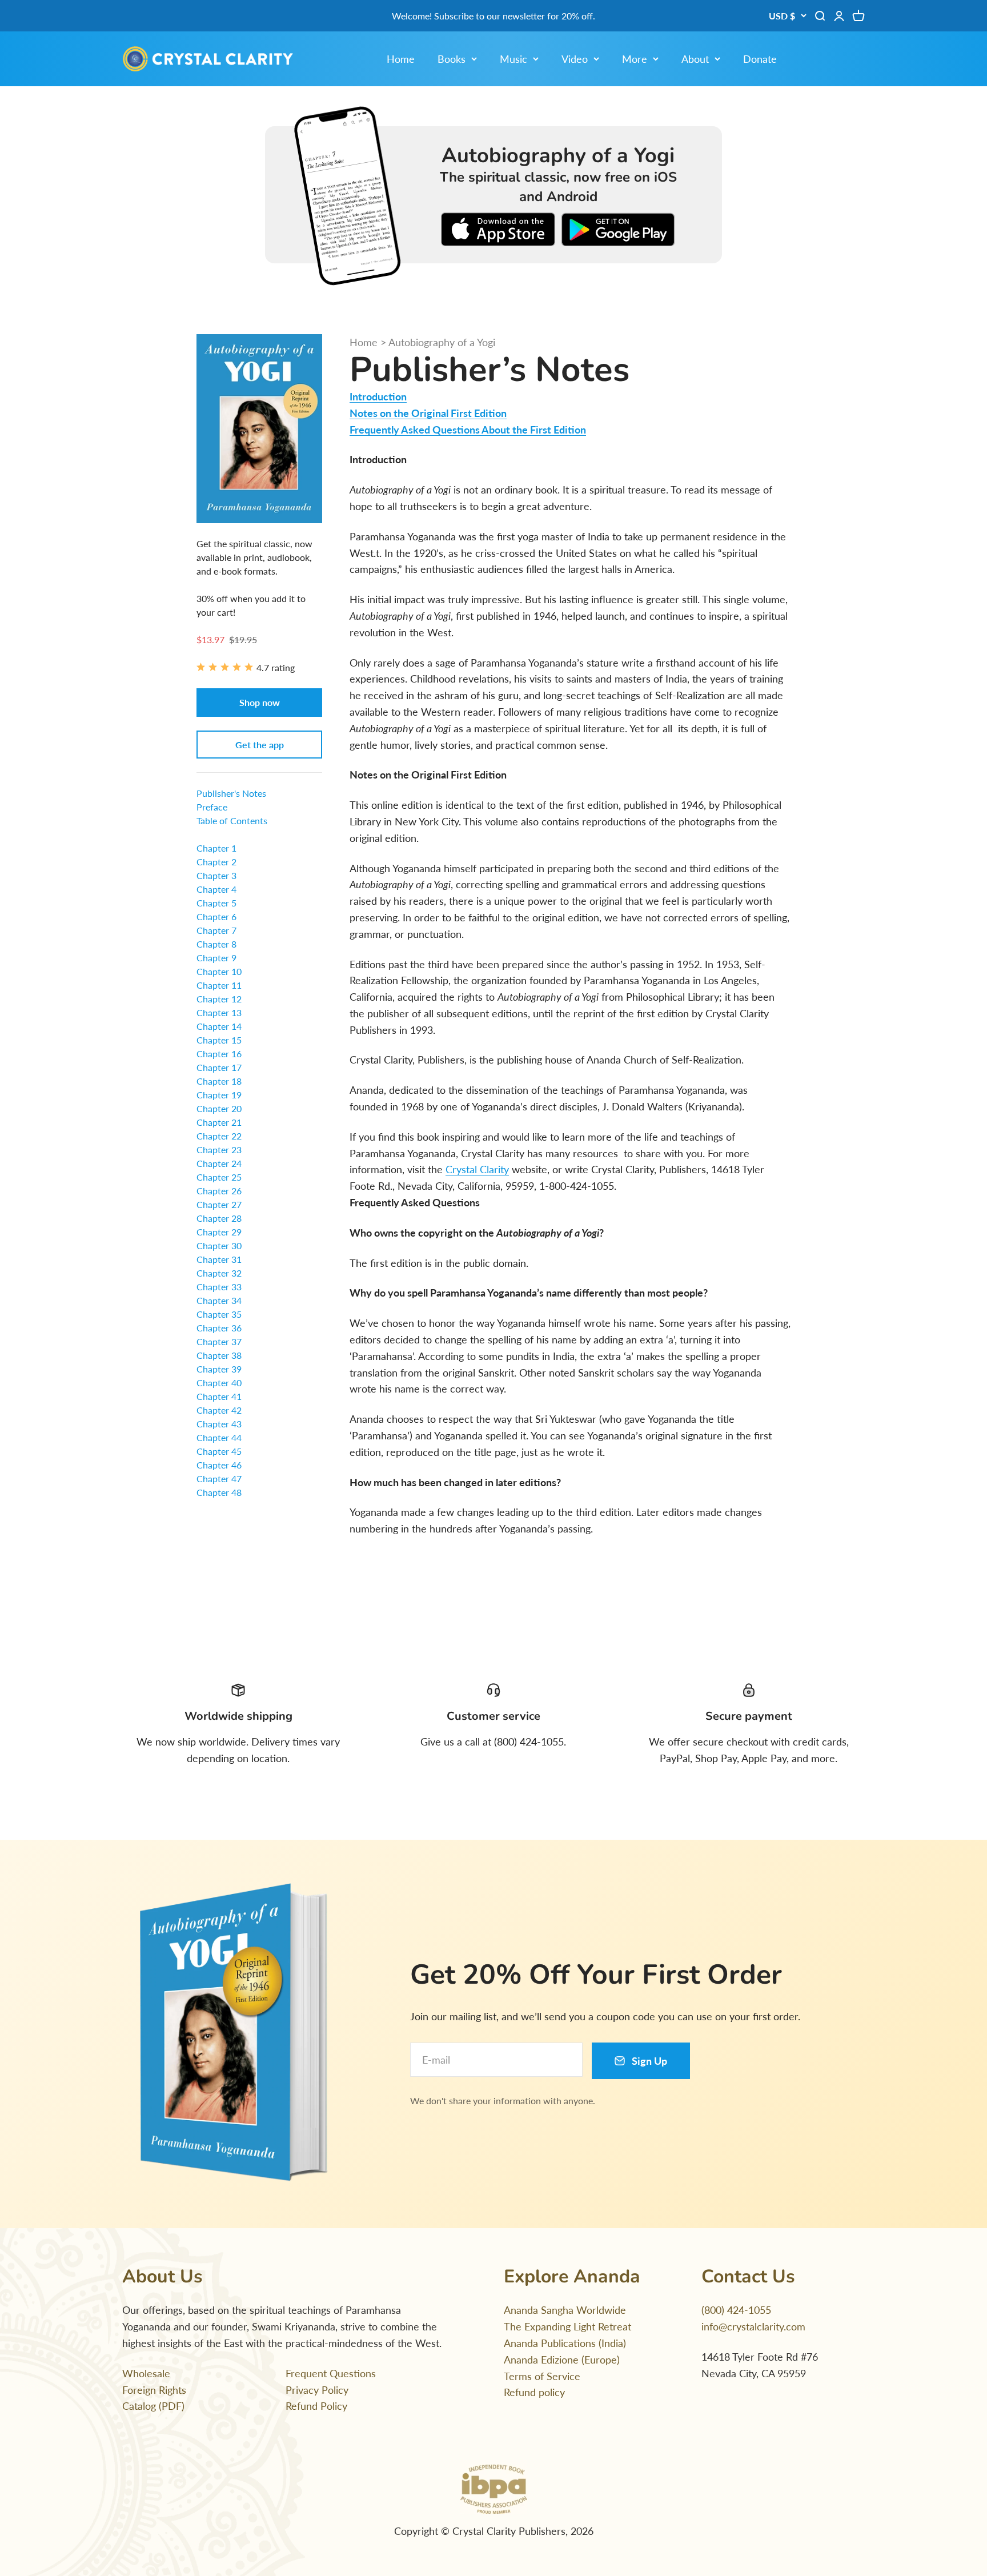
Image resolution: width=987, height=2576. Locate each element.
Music (513, 59)
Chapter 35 (219, 1314)
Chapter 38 (219, 1355)
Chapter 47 (219, 1478)
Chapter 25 (219, 1177)
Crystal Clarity (477, 1169)
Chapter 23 (219, 1149)
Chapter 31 (219, 1259)
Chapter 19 (219, 1095)
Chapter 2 (216, 862)
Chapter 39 (219, 1369)
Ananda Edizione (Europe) (562, 2360)
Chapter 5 (216, 903)
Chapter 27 (219, 1204)
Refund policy (534, 2392)
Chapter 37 (219, 1341)
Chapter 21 (219, 1122)
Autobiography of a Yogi (442, 342)
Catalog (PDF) (153, 2406)
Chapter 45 (219, 1451)
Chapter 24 (219, 1163)
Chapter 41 (219, 1396)
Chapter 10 (219, 971)
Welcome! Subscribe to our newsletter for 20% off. (493, 16)
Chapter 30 (219, 1245)
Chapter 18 (219, 1081)
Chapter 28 (219, 1218)
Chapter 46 (219, 1465)
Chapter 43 (219, 1424)
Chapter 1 (216, 848)
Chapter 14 (219, 1026)
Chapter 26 (219, 1191)
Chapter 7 (216, 930)
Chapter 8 (216, 944)
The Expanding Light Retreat (567, 2326)
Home (401, 59)
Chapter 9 (216, 958)
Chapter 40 (219, 1383)
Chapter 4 (216, 889)
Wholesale (146, 2373)
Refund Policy (316, 2406)
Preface (212, 807)
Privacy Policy (317, 2390)
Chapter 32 (219, 1273)
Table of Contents (232, 820)
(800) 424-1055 (736, 2310)
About (695, 59)
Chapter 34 (219, 1300)
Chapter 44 (219, 1437)
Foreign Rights (154, 2390)
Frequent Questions (331, 2373)
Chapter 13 (219, 1012)
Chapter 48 (219, 1492)
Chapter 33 (219, 1287)
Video (575, 59)
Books (452, 59)
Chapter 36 (219, 1328)
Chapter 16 (219, 1054)
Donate (760, 59)
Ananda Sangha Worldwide (565, 2310)
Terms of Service (542, 2376)
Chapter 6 (216, 916)
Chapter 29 (219, 1232)
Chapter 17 (219, 1067)
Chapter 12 (219, 999)
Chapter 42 (219, 1410)
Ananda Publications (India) (565, 2343)
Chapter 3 (216, 875)
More (635, 59)
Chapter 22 (219, 1136)
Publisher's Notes (231, 793)
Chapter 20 (219, 1108)
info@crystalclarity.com (753, 2326)
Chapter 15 (219, 1040)
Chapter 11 (219, 985)
